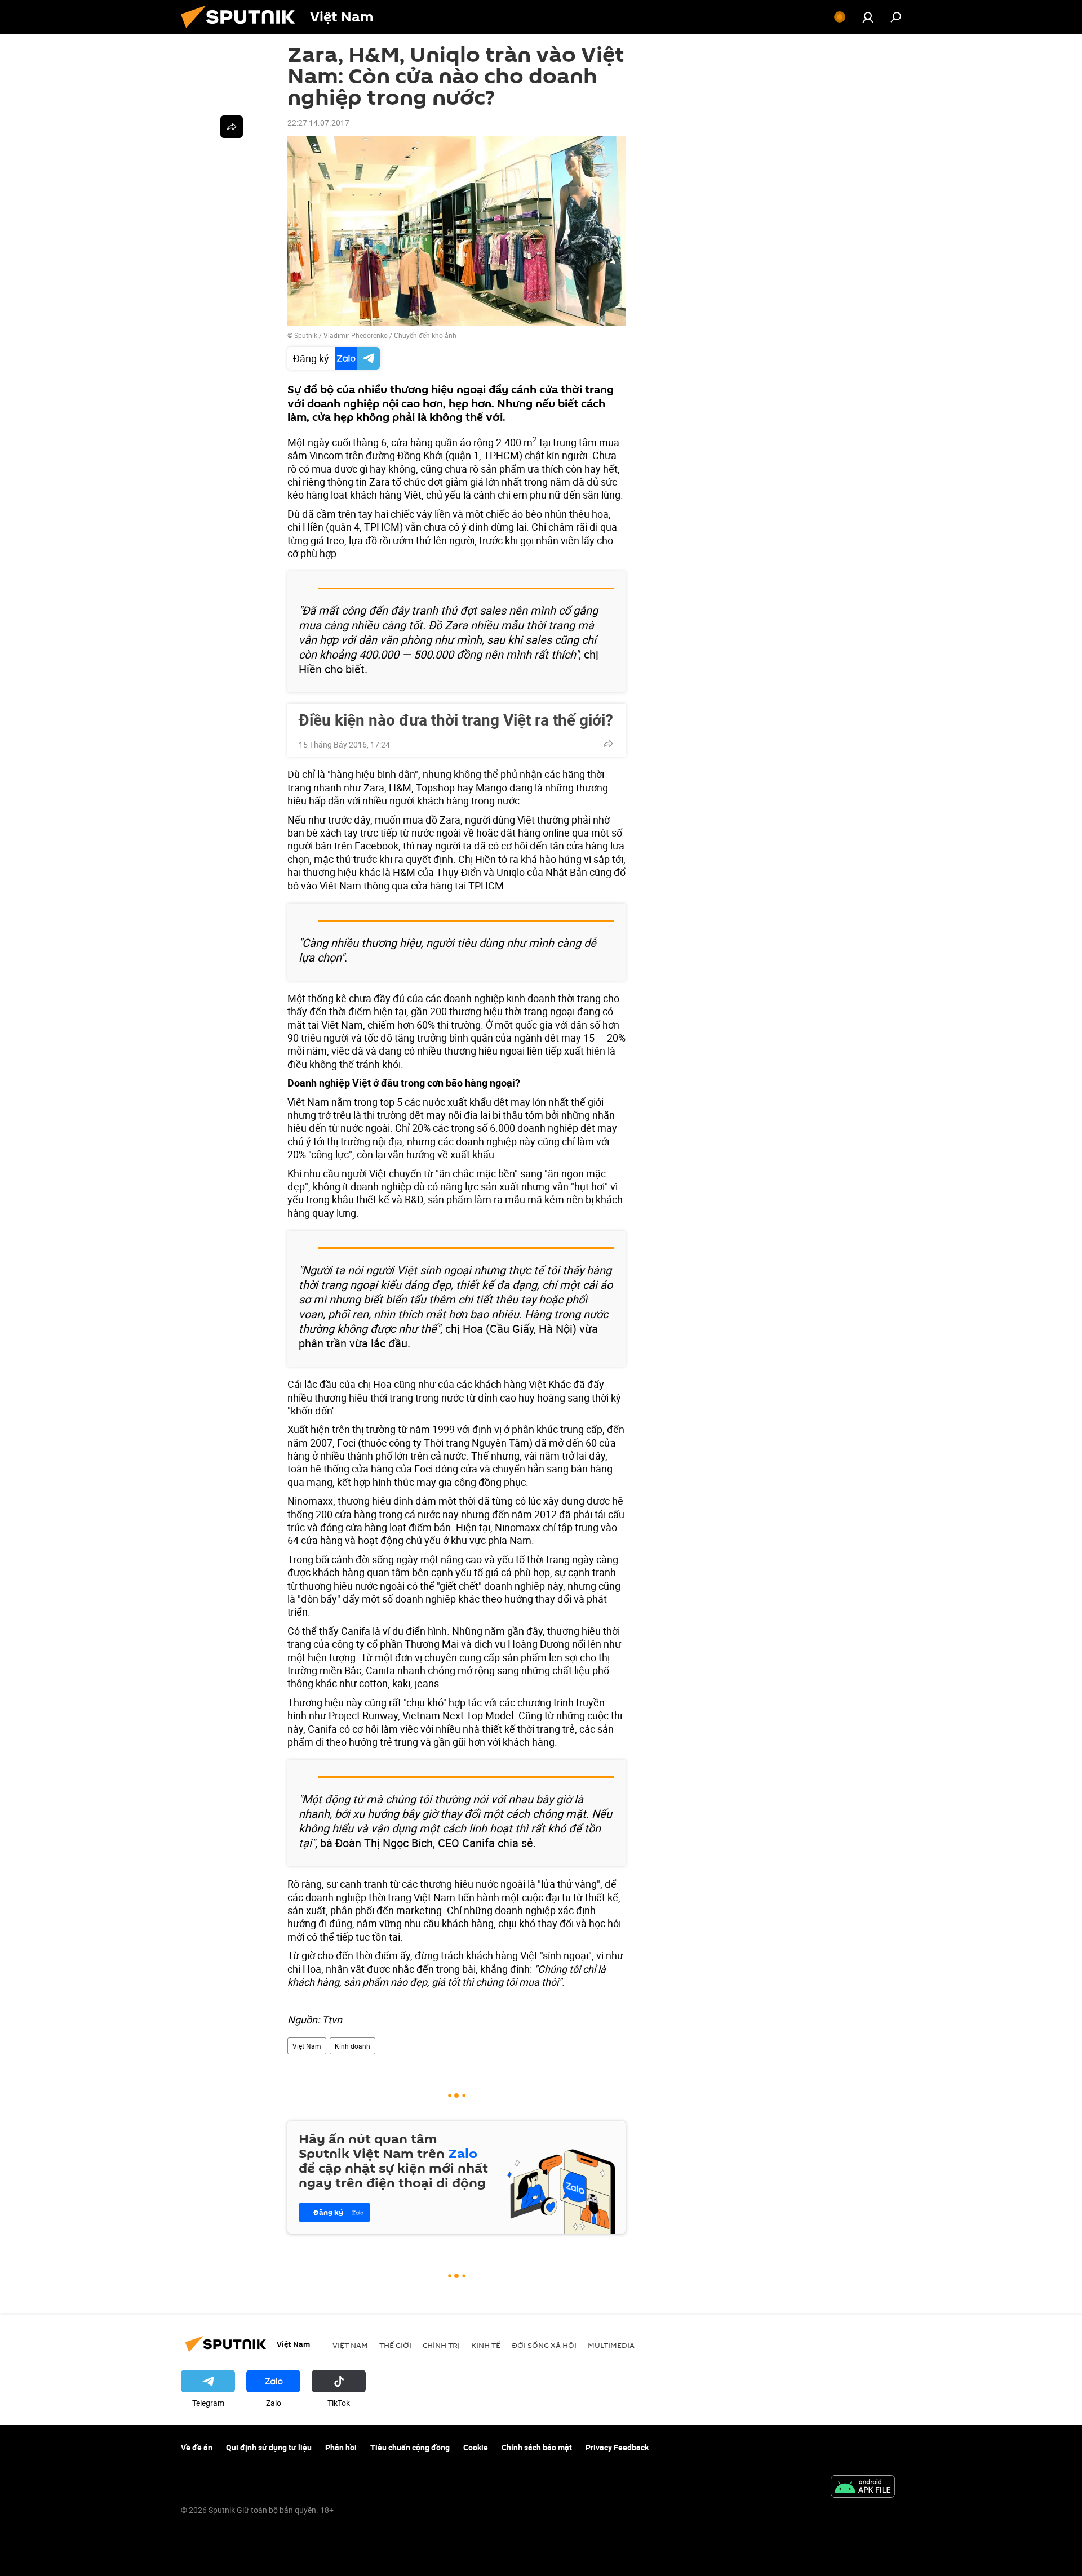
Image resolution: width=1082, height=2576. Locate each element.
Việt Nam (307, 2046)
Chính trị (441, 2345)
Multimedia (611, 2345)
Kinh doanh (352, 2046)
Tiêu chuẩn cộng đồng (410, 2447)
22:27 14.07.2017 (318, 123)
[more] (608, 744)
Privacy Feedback (617, 2447)
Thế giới (395, 2345)
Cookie (476, 2447)
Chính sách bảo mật (537, 2447)
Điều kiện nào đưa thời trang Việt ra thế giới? (456, 719)
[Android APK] (863, 2488)
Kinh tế (486, 2345)
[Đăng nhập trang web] (868, 17)
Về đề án (197, 2447)
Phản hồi (341, 2447)
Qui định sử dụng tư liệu (269, 2447)
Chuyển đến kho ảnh (425, 335)
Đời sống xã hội (544, 2345)
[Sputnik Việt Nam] (242, 31)
